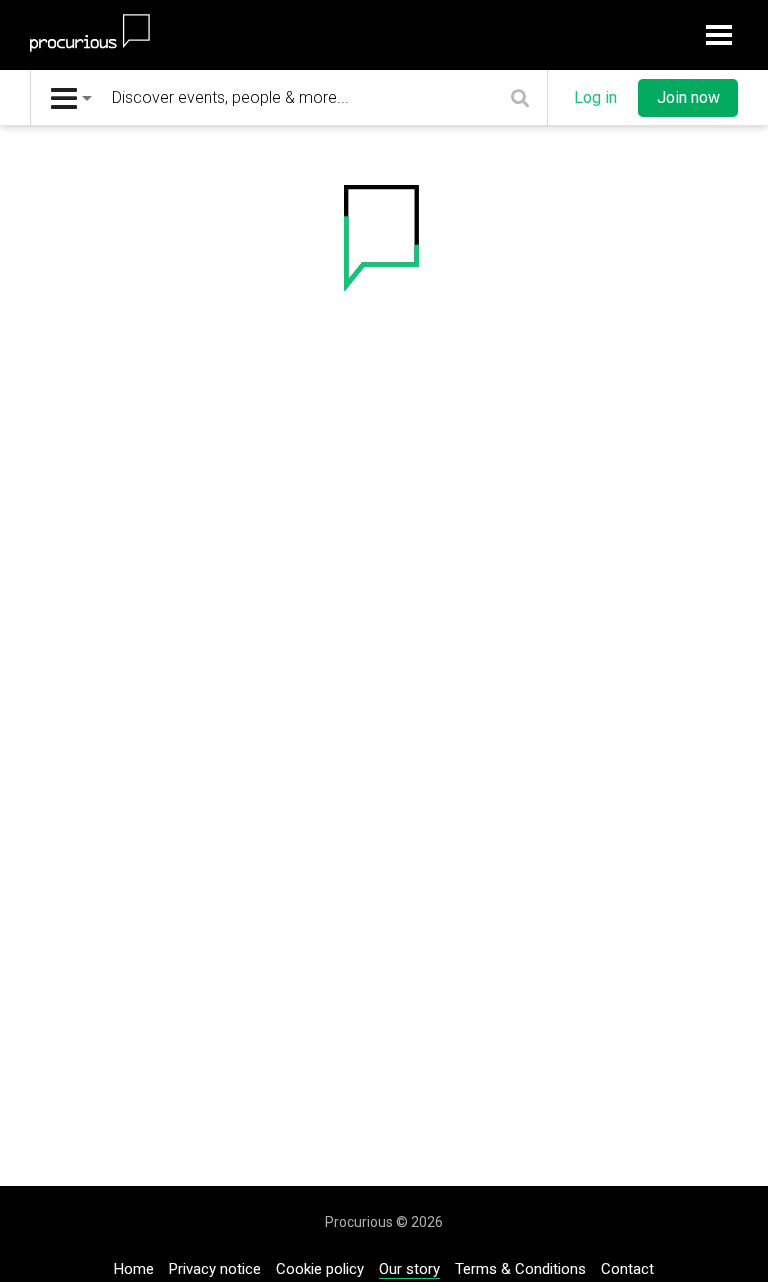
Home (134, 1269)
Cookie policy (320, 1269)
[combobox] (71, 97)
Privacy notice (215, 1269)
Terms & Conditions (520, 1269)
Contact (627, 1269)
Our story (409, 1269)
